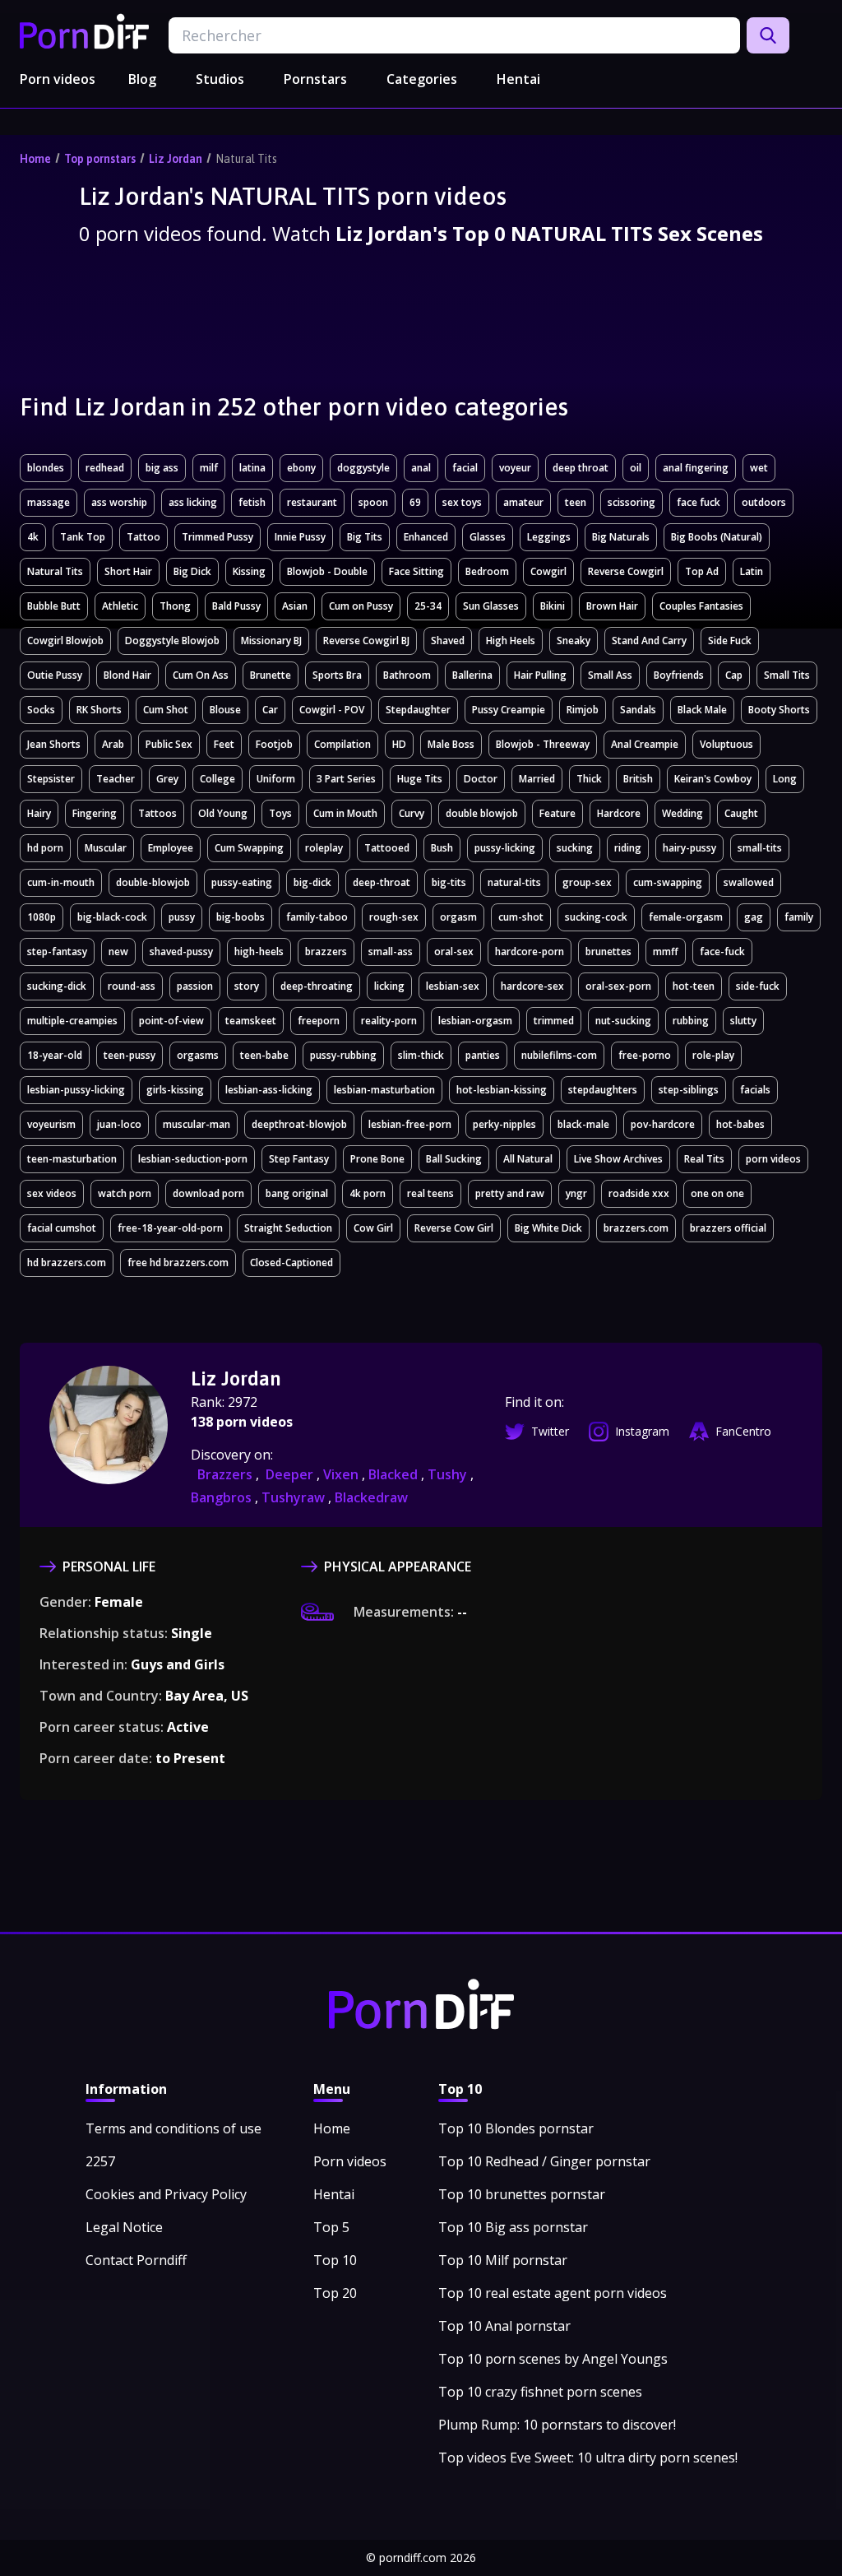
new (118, 951)
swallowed (749, 882)
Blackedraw (371, 1497)
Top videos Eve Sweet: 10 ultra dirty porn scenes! (588, 2458)
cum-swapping (668, 882)
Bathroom (407, 675)
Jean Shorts (54, 744)
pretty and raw (510, 1193)
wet (759, 468)
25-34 (428, 606)
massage (49, 502)
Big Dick (192, 571)
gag (754, 917)
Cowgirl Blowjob (65, 641)
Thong (175, 606)
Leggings (549, 537)
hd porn (45, 848)
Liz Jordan (176, 159)
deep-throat (382, 882)
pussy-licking (505, 848)
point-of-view (171, 1021)
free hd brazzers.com (178, 1262)
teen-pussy (130, 1055)
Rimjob (583, 710)
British (638, 779)
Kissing (249, 571)
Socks (41, 710)
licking (389, 986)
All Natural (528, 1159)
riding (628, 848)
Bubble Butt (54, 606)
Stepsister (51, 779)
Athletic (120, 606)
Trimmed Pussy (217, 537)
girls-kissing (175, 1090)
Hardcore (619, 813)
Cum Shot (166, 710)
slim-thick (421, 1055)
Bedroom (487, 571)
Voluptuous (726, 744)
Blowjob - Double (327, 571)
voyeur (515, 468)
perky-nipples (504, 1124)
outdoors (764, 502)
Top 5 (331, 2227)
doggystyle (363, 468)
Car (270, 710)
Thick (589, 779)
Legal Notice (124, 2227)
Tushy (449, 1474)
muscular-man (197, 1124)
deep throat (581, 468)
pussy (182, 917)
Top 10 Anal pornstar (504, 2326)
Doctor (481, 779)
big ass (162, 468)
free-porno (645, 1055)
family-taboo (317, 917)
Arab (113, 744)
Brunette (271, 675)
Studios (220, 79)
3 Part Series (346, 779)
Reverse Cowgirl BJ (366, 641)
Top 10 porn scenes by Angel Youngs (553, 2359)
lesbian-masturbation (384, 1090)
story (247, 986)
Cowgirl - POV (332, 710)
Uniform (276, 779)
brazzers (326, 951)
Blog (142, 79)
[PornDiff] (84, 31)
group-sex (587, 882)
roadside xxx (639, 1193)
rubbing (691, 1021)
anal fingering (696, 468)
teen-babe (264, 1055)
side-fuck (758, 986)
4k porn (368, 1193)
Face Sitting (416, 571)
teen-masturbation (72, 1159)
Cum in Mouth (345, 813)
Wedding (682, 813)
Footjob (274, 744)
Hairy (39, 813)
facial (465, 468)
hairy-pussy (689, 848)
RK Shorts (99, 710)
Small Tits (787, 675)
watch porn (125, 1193)
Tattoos (157, 813)
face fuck (699, 502)
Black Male (702, 710)
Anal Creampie (645, 744)
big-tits (449, 882)
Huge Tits (420, 779)
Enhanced (426, 537)
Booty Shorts (779, 710)
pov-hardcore (663, 1124)
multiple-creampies (72, 1021)
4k (33, 537)
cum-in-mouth (61, 882)
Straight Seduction (288, 1228)
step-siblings (689, 1090)
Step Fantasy (299, 1159)
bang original (297, 1193)
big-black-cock (112, 917)
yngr (576, 1193)
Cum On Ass (201, 675)
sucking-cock (596, 917)
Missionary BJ (271, 641)
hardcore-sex (532, 986)
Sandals (638, 710)
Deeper (291, 1474)
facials (755, 1090)
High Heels (511, 641)
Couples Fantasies (701, 606)
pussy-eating (242, 882)
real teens (430, 1193)
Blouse (225, 710)
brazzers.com (636, 1228)
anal (421, 468)
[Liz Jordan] (109, 1437)
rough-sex (394, 917)
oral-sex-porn (618, 986)
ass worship (119, 502)
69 (415, 502)
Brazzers (227, 1474)
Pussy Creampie (509, 710)
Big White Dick (548, 1228)
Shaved (448, 641)
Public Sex (169, 744)
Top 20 (335, 2293)
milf (209, 468)
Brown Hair (612, 606)
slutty (743, 1021)
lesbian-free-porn (410, 1124)
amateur (523, 502)
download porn (208, 1193)
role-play (713, 1055)
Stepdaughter (418, 710)
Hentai (518, 79)
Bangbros (223, 1497)
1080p (42, 917)
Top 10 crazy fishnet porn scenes (540, 2392)
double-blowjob (153, 882)
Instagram (642, 1431)
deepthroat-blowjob (299, 1124)
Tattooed (387, 848)
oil (636, 468)
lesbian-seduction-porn (193, 1159)
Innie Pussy (300, 537)
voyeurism (51, 1124)
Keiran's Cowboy (713, 779)
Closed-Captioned (291, 1262)
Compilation (342, 744)
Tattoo (143, 537)
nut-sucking (623, 1021)
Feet (224, 744)
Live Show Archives (618, 1159)
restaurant (312, 502)
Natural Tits (246, 159)
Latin (752, 571)
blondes (46, 468)
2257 (100, 2161)
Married (537, 779)
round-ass (132, 986)
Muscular (106, 848)
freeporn (319, 1021)
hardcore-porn (530, 951)
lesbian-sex (453, 986)
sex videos (52, 1193)
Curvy (412, 813)
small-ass (391, 951)
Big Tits (365, 537)
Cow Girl (373, 1228)
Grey (167, 779)
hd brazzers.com (67, 1262)
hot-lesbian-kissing (502, 1090)
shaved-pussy (181, 951)
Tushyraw (295, 1497)
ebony (301, 468)
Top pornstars (100, 159)
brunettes (608, 951)
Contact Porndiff (136, 2260)
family (799, 917)
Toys (280, 813)
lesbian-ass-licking (269, 1090)
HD (399, 744)
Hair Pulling (540, 675)
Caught (741, 813)
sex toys (462, 502)
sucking (575, 848)
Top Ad (702, 571)
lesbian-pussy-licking (76, 1090)
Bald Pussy (236, 606)
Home (35, 159)
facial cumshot (62, 1228)
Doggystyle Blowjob (172, 641)
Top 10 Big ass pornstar (513, 2227)
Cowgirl (548, 571)
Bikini (553, 606)
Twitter (550, 1431)
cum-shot (521, 917)
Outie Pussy (55, 675)
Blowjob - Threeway (543, 744)
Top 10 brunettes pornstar (522, 2194)
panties (483, 1055)
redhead (105, 468)
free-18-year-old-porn (170, 1228)
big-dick (312, 882)
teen (576, 502)
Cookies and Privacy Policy (166, 2194)
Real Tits (704, 1159)
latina (252, 468)
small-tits (760, 848)
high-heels (259, 951)
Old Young (223, 813)
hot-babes (740, 1124)
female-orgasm (686, 917)
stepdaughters (603, 1090)
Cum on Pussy (361, 606)
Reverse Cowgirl (626, 571)
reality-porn (389, 1021)
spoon (373, 502)
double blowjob (482, 813)
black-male (583, 1124)
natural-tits (514, 882)
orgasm (458, 917)
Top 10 (335, 2260)
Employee (171, 848)
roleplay (324, 848)
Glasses (488, 537)
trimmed (554, 1021)
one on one (717, 1193)
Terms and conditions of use (173, 2128)
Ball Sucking (454, 1159)
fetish (252, 502)
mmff (666, 951)
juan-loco (119, 1124)
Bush (442, 848)
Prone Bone (377, 1159)
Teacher (116, 779)
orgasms (198, 1055)
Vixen (342, 1474)
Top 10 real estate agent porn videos (553, 2293)
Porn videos (58, 79)
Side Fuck (730, 641)
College (217, 779)
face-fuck (722, 951)
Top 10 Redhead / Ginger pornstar (544, 2161)
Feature (557, 813)
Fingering (95, 813)
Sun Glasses (491, 606)
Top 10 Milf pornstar (503, 2260)
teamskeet (251, 1021)
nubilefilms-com (559, 1055)
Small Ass (610, 675)
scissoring (631, 502)
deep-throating (317, 986)
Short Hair (128, 571)
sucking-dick (57, 986)
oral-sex (454, 951)
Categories (422, 79)
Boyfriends (679, 675)
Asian (295, 606)
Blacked (395, 1474)
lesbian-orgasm (475, 1021)
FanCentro (743, 1431)
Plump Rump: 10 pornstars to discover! (557, 2425)
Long (785, 779)
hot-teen (694, 986)
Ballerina (472, 675)
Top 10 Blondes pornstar (516, 2128)
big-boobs (241, 917)
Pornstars (315, 79)
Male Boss (451, 744)
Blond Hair (127, 675)
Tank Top (83, 537)
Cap (734, 675)
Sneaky (574, 641)
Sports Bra (337, 675)
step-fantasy (57, 951)
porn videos (773, 1159)
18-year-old (55, 1055)
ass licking (193, 502)
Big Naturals (621, 537)
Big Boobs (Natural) (717, 537)
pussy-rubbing (343, 1055)
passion (195, 986)
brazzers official (728, 1228)
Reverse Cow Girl (454, 1228)
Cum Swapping (249, 848)
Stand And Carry (649, 641)
